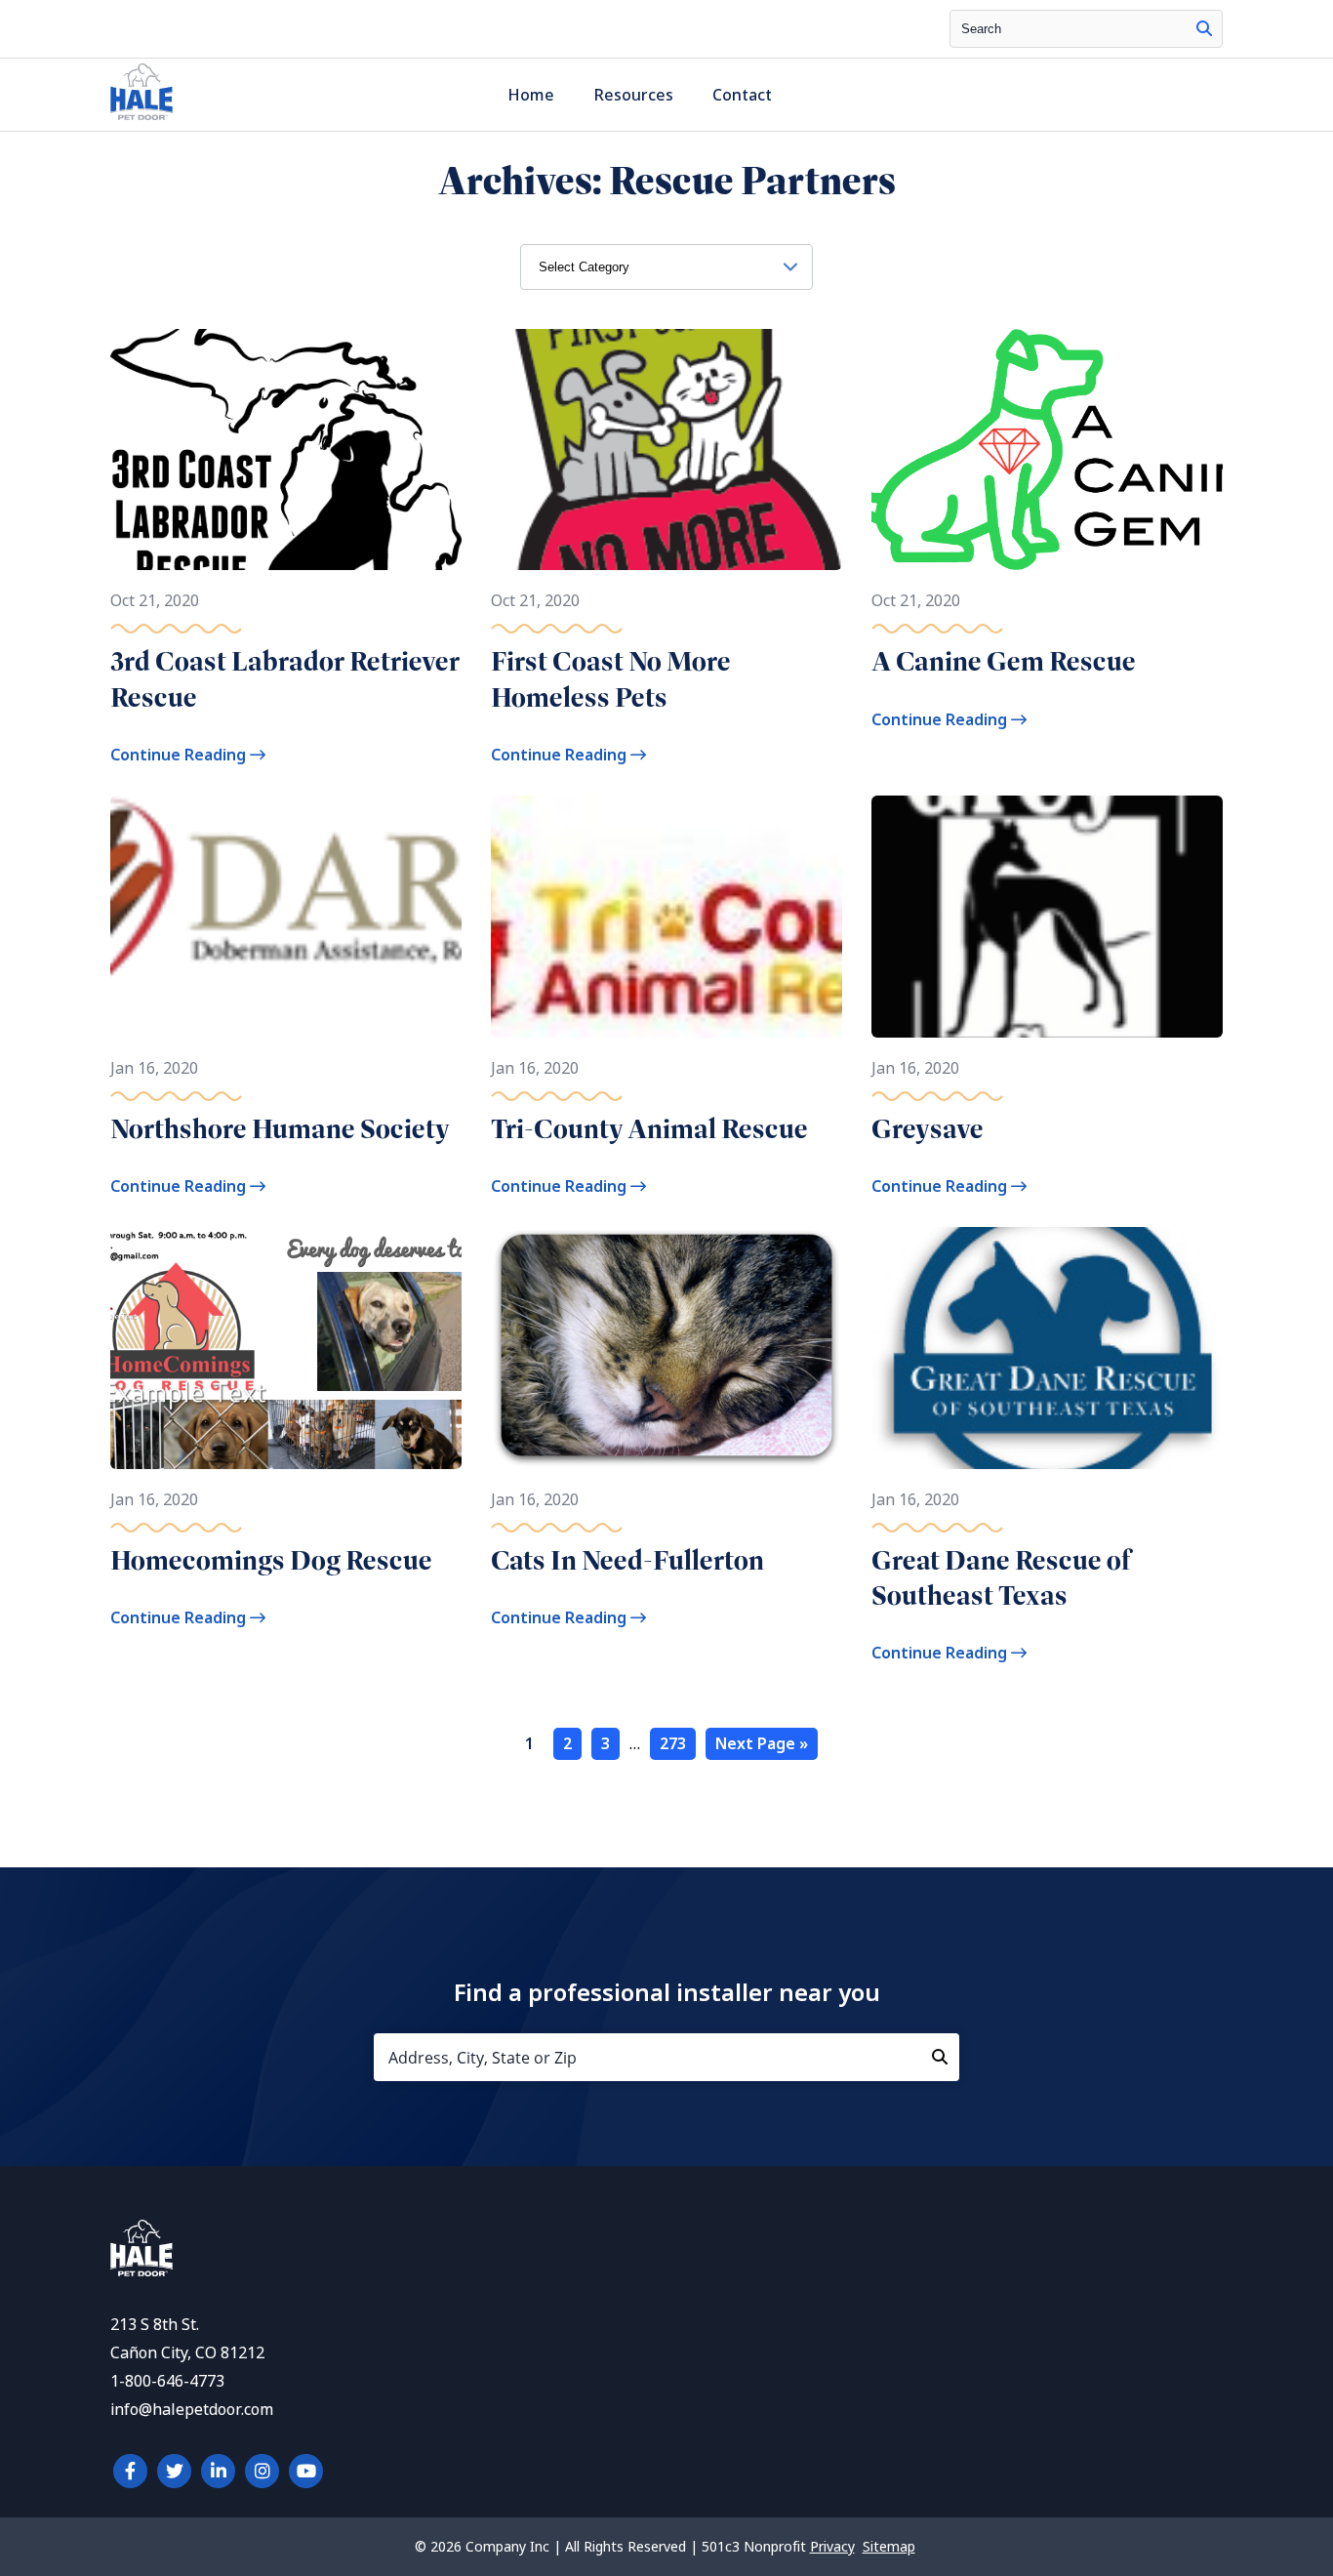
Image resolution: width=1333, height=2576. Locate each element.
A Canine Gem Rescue (1004, 661)
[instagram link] (262, 2471)
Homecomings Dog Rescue (271, 1560)
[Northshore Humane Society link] (286, 916)
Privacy (832, 2547)
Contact (742, 95)
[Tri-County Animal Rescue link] (666, 916)
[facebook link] (130, 2471)
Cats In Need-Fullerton (627, 1560)
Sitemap (889, 2547)
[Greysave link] (1047, 916)
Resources (633, 95)
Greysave (928, 1129)
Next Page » (762, 1744)
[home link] (141, 2271)
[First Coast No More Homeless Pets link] (666, 450)
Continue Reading (180, 755)
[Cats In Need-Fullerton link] (666, 1348)
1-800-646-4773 (167, 2381)
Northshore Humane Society (280, 1129)
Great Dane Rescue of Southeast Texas (1001, 1578)
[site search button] (1204, 29)
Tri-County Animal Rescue (649, 1129)
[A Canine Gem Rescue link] (1047, 450)
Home (531, 95)
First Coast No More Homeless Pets (611, 679)
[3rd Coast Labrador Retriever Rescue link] (286, 450)
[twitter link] (174, 2471)
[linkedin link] (218, 2471)
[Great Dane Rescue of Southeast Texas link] (1047, 1348)
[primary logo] (141, 120)
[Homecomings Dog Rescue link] (286, 1348)
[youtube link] (306, 2471)
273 (673, 1744)
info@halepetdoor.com (192, 2410)
